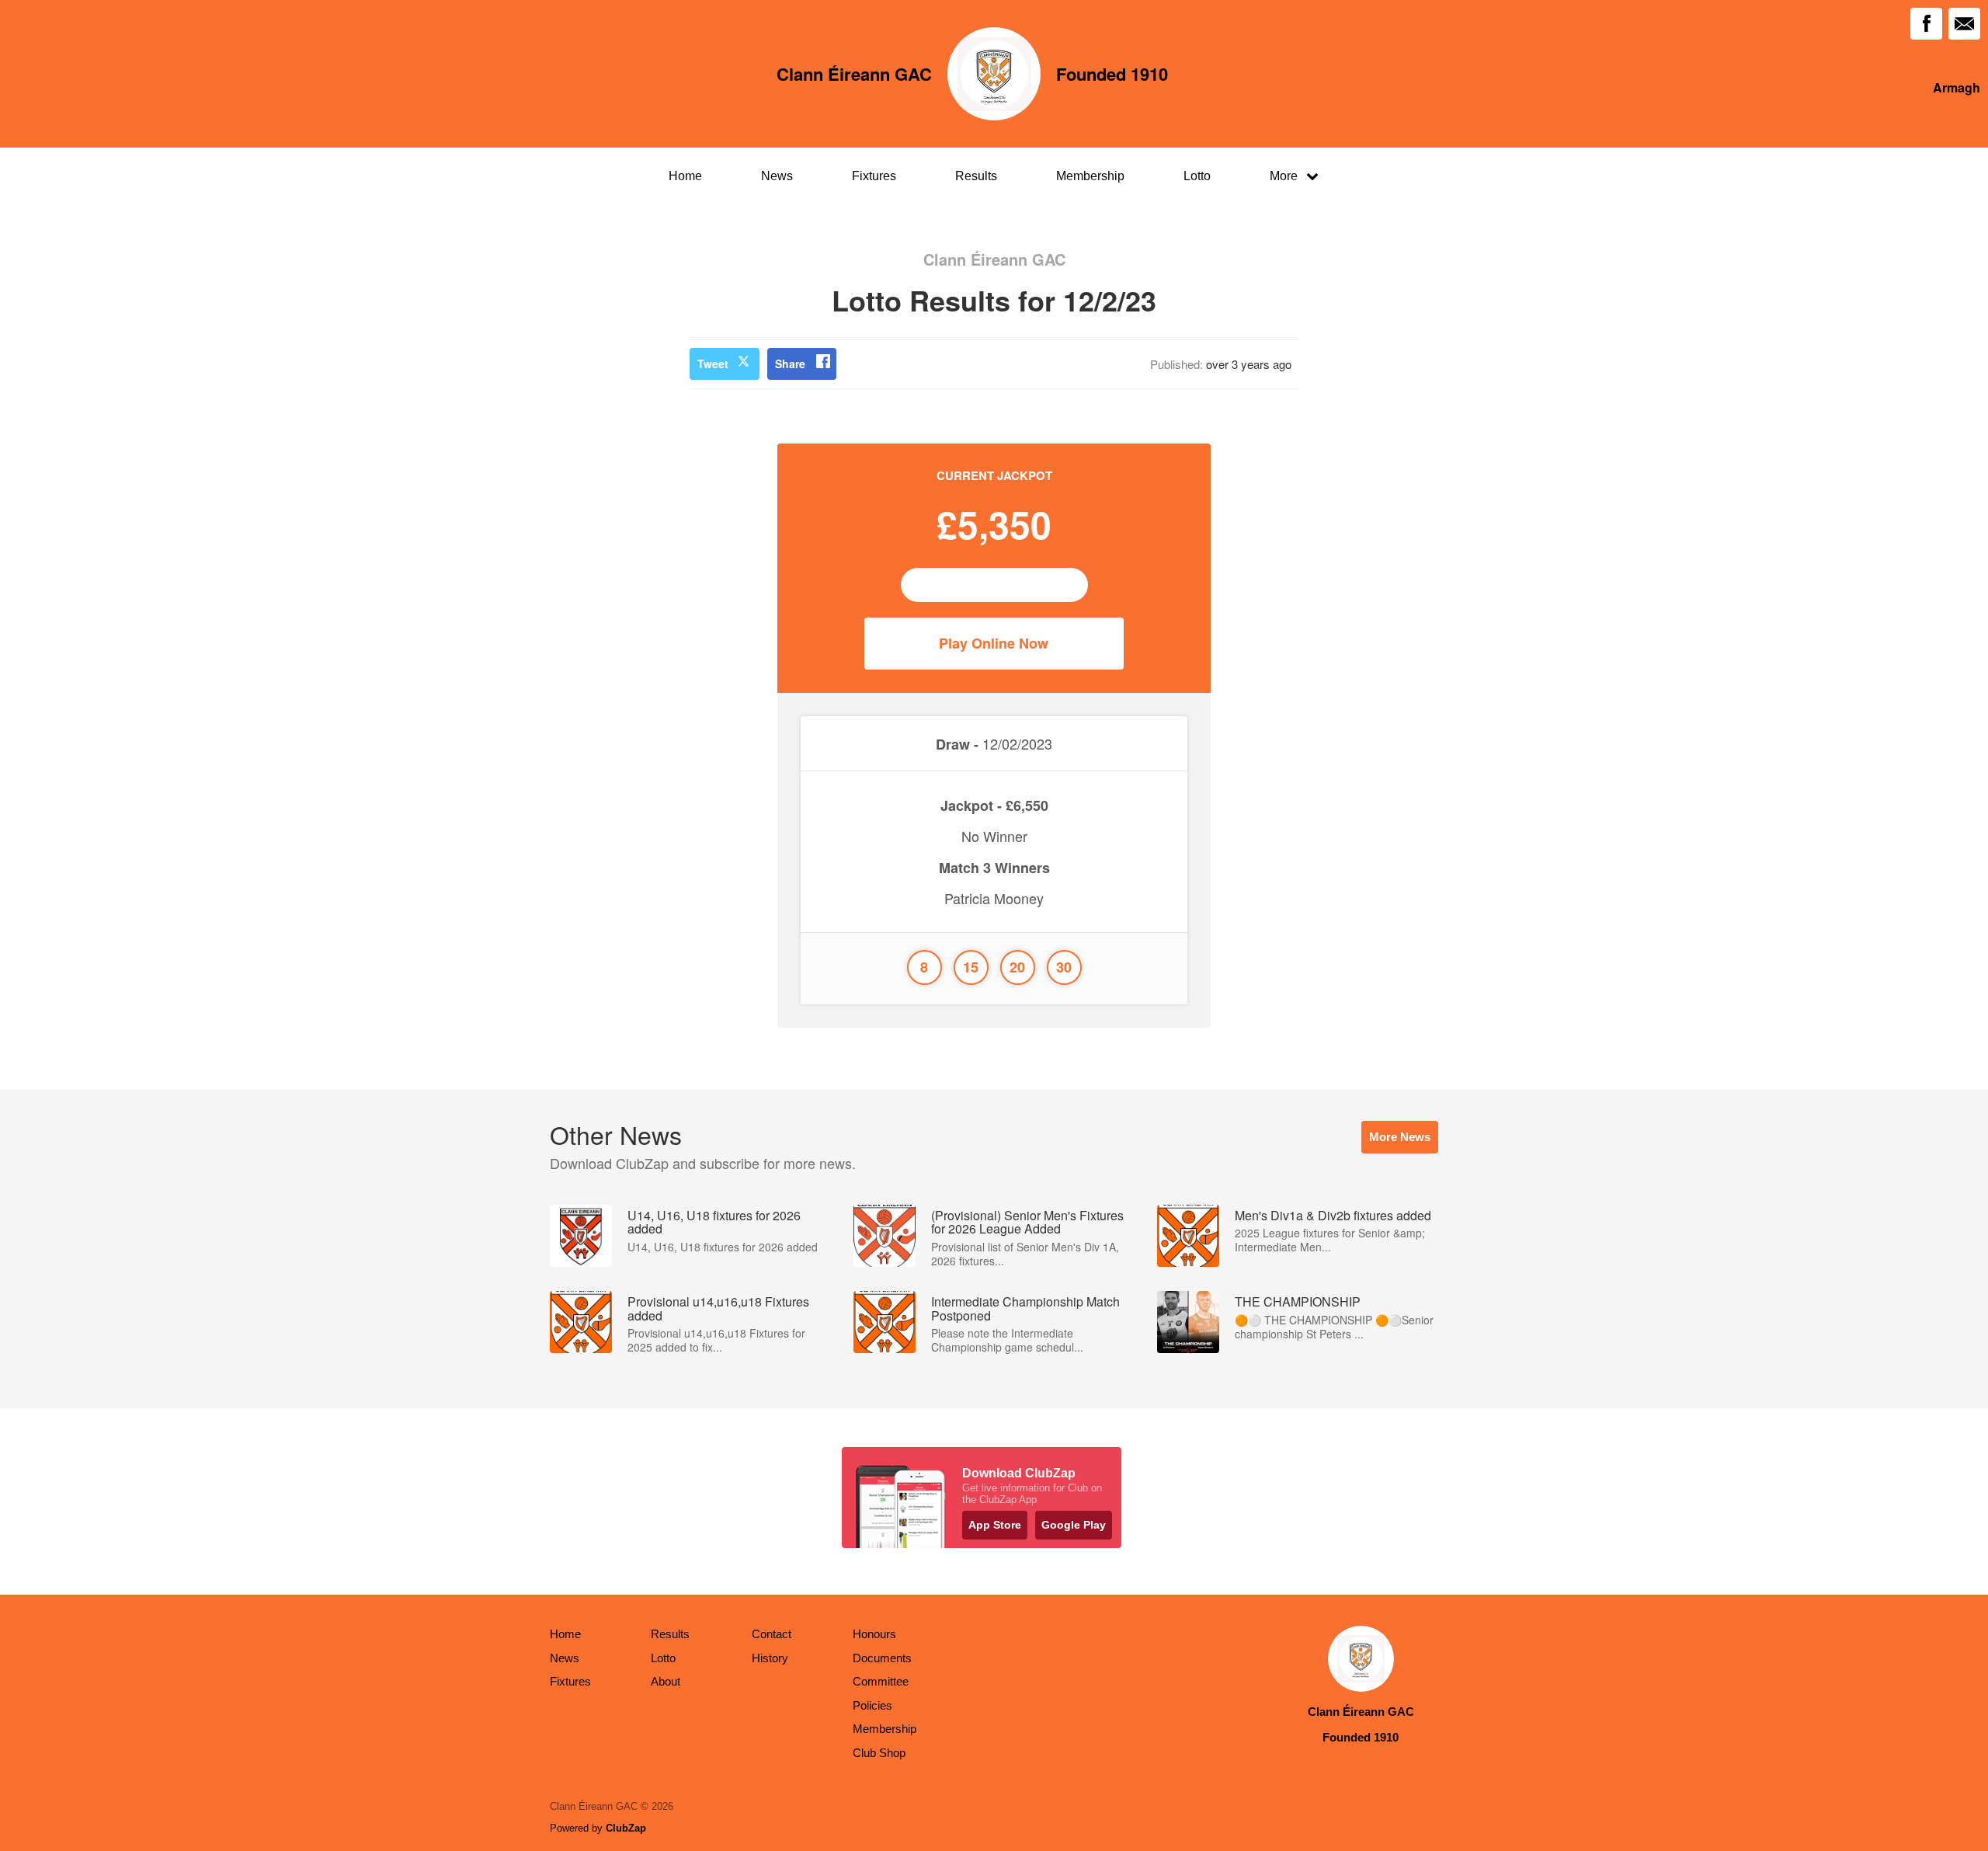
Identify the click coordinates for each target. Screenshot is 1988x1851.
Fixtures (874, 176)
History (770, 1658)
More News (1400, 1137)
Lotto (1197, 176)
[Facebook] (1926, 24)
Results (976, 176)
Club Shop (879, 1753)
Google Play (1074, 1525)
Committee (881, 1681)
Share (790, 364)
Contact (772, 1634)
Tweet (713, 364)
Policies (872, 1705)
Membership (1090, 176)
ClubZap (626, 1828)
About (666, 1681)
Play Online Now (994, 643)
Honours (874, 1634)
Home (685, 176)
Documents (882, 1658)
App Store (995, 1525)
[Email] (1964, 24)
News (777, 176)
